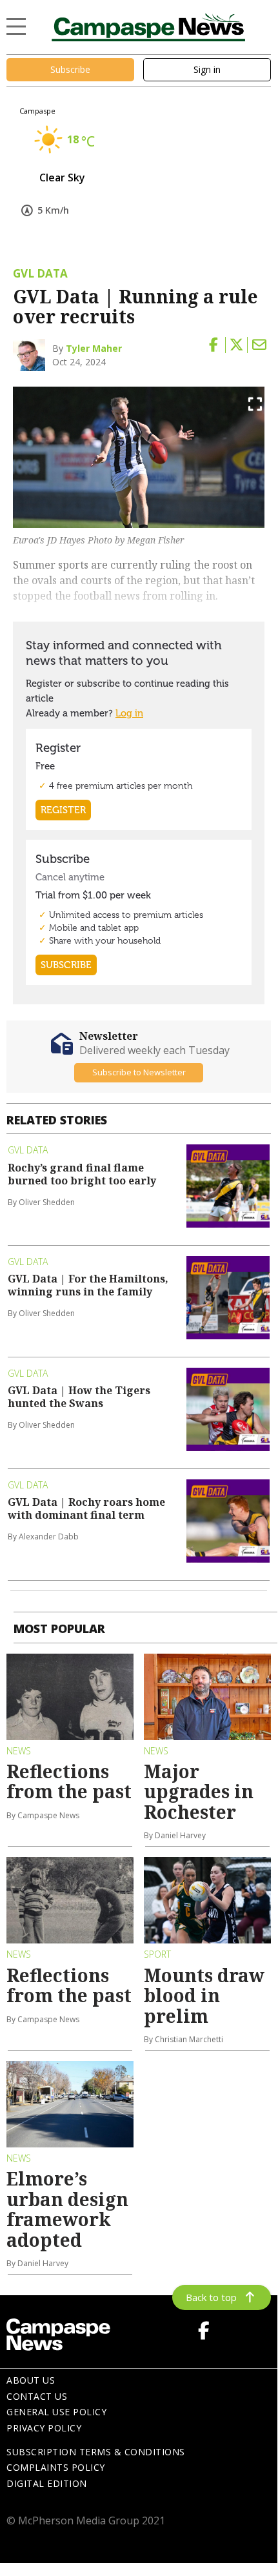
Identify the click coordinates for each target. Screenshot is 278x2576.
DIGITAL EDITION (47, 2483)
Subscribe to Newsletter (139, 1072)
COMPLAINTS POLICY (56, 2467)
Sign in (207, 69)
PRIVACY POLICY (44, 2428)
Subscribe (70, 69)
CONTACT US (37, 2396)
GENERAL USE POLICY (56, 2412)
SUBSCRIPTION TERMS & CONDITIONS (96, 2452)
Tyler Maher (94, 348)
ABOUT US (31, 2380)
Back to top (211, 2297)
